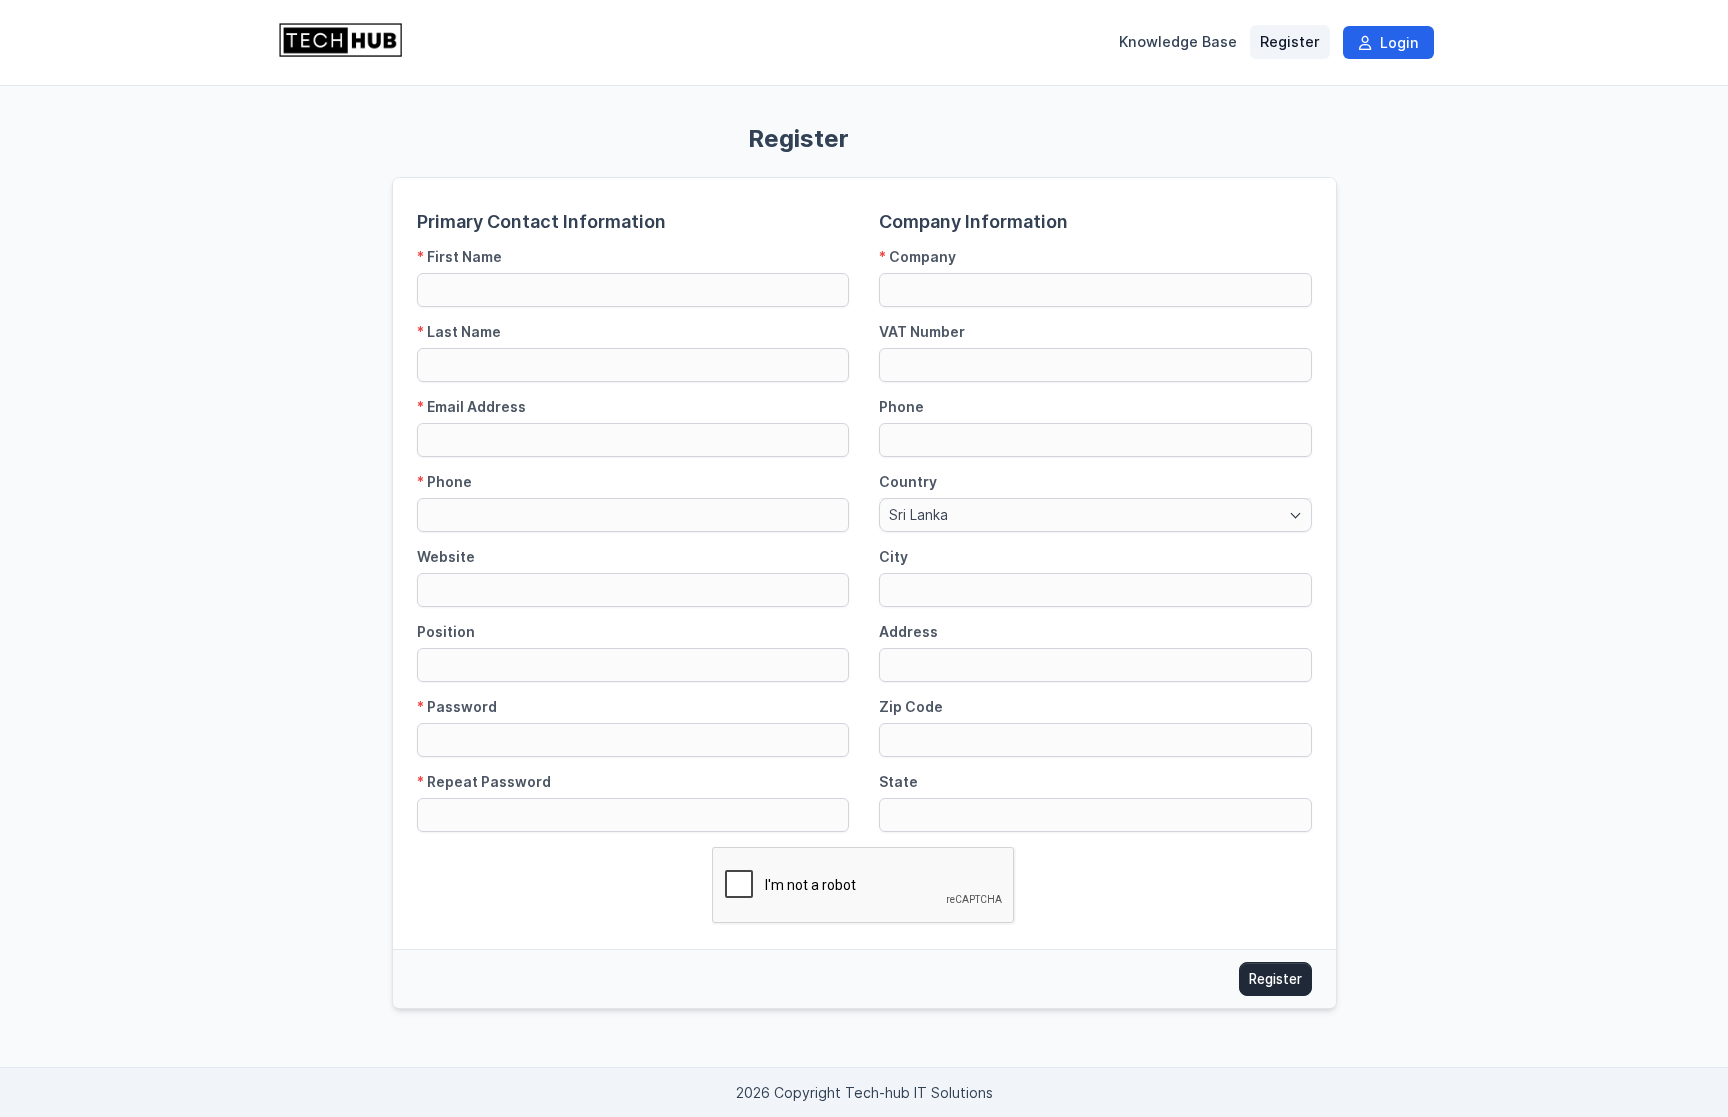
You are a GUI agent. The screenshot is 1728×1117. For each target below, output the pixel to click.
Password (457, 706)
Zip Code (911, 706)
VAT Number (922, 331)
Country (908, 481)
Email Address (471, 406)
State (898, 781)
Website (446, 556)
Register (1290, 42)
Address (908, 631)
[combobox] (1095, 515)
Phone (444, 481)
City (893, 556)
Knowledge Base (1178, 42)
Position (446, 631)
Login (1397, 42)
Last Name (459, 331)
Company (917, 256)
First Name (459, 256)
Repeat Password (484, 781)
